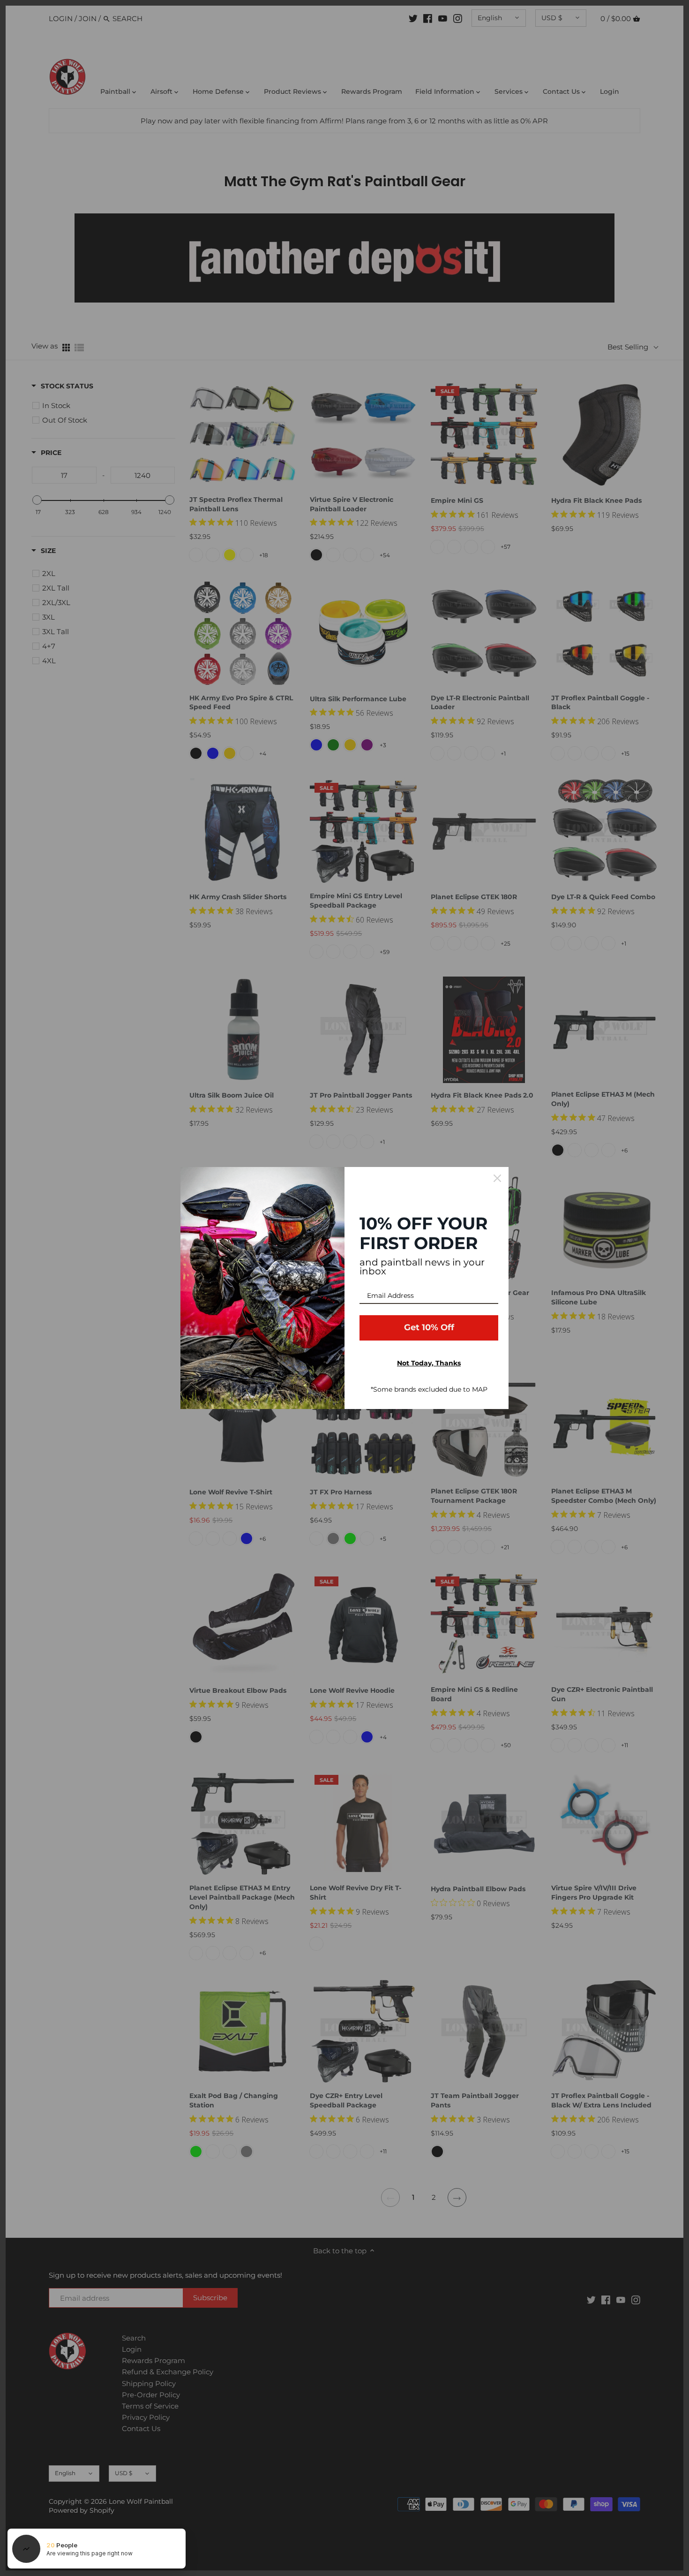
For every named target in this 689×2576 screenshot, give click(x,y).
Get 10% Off (429, 1327)
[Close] (497, 1178)
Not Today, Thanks (429, 1363)
